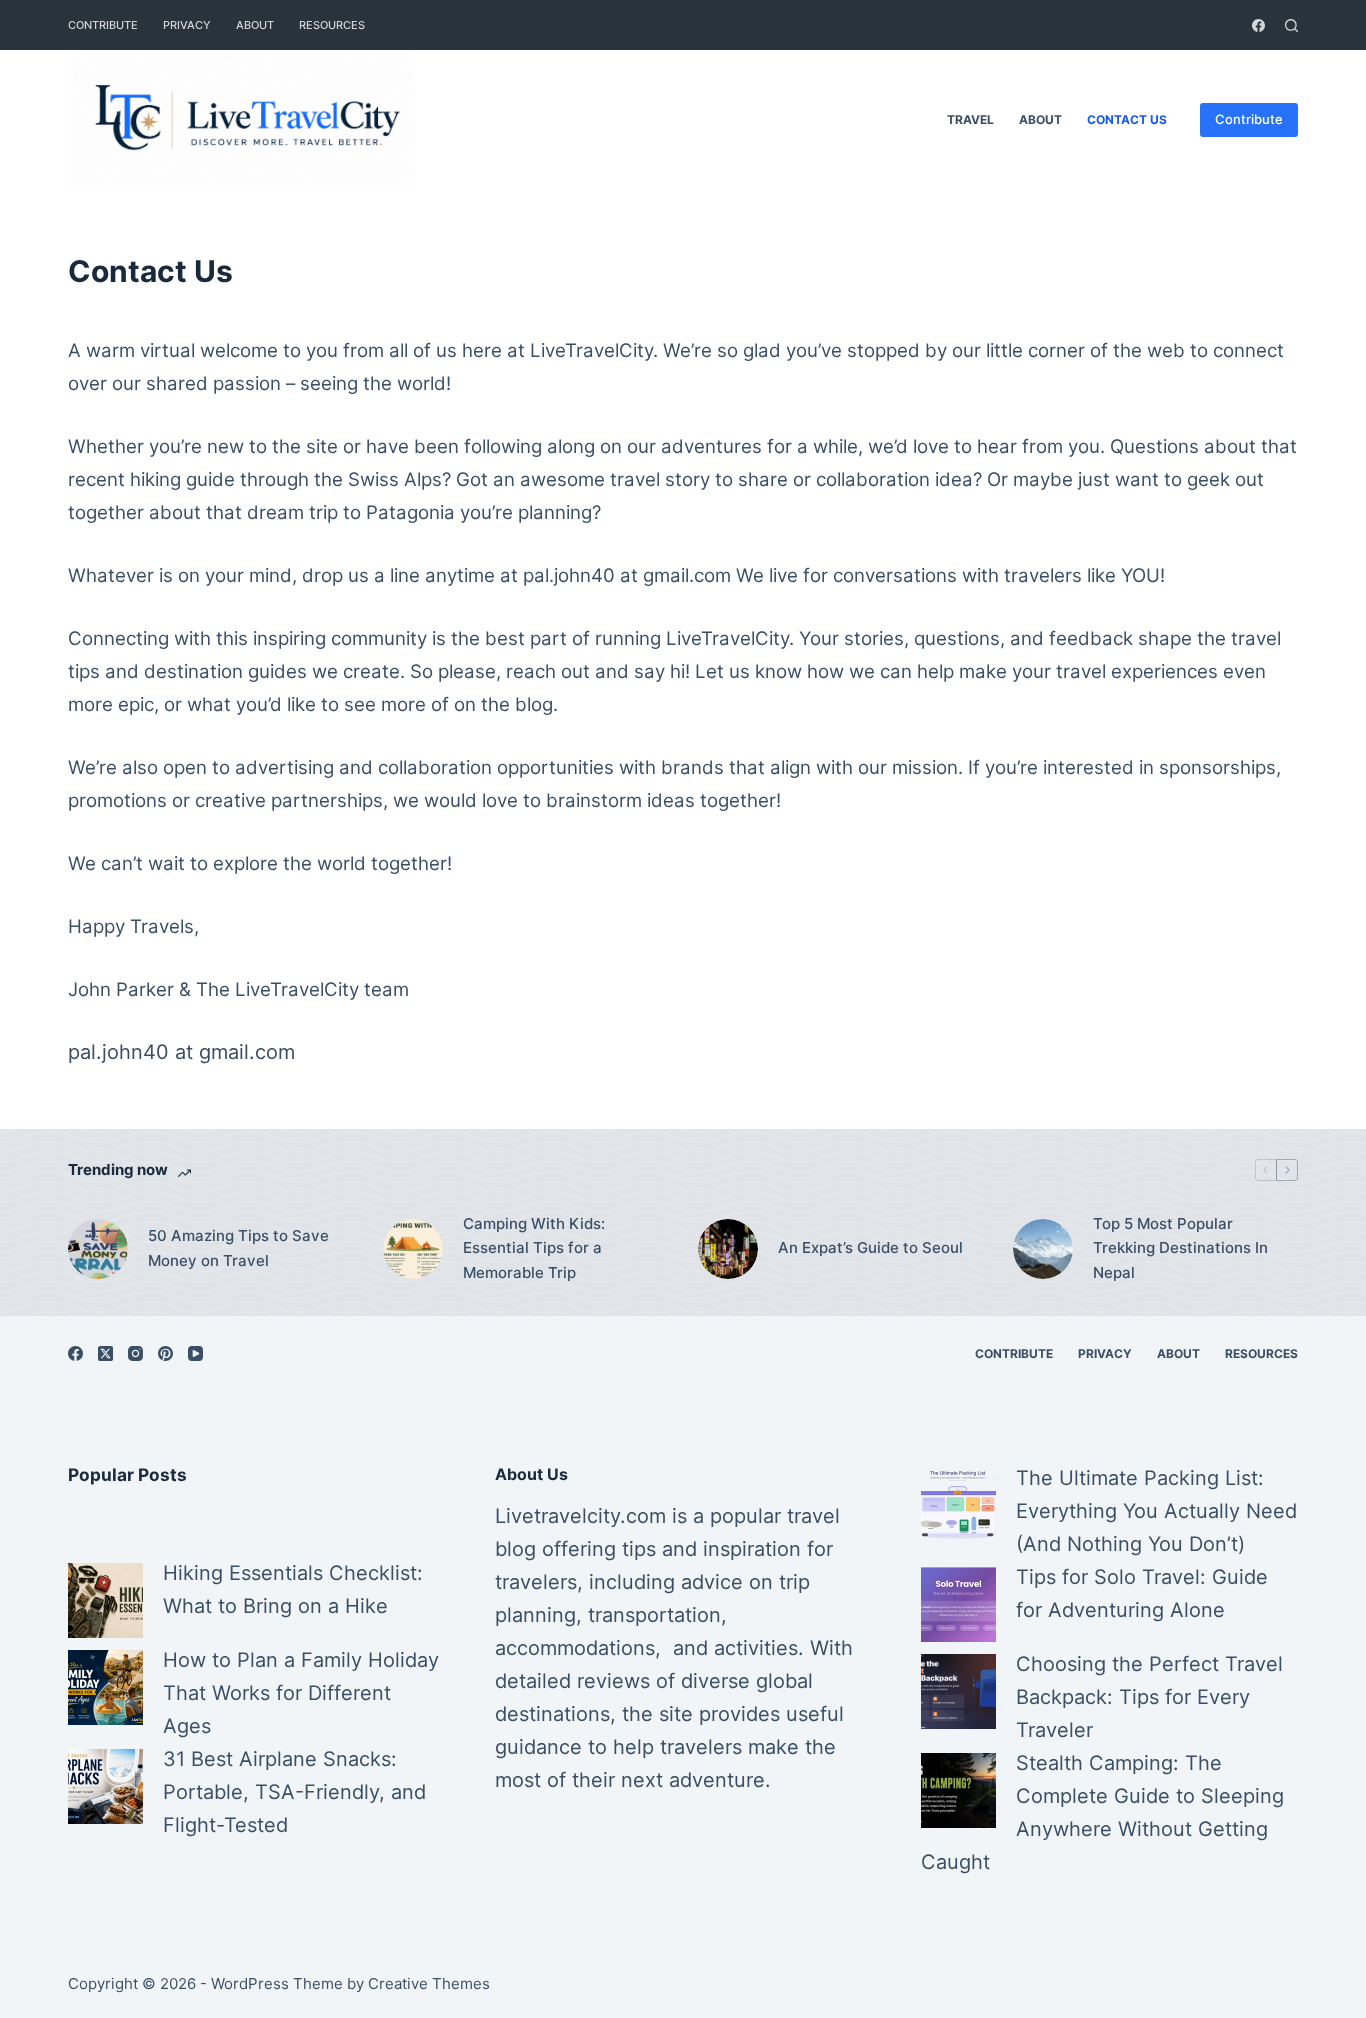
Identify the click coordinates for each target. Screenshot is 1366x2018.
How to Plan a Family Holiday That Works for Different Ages (301, 1693)
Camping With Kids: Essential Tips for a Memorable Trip (534, 1248)
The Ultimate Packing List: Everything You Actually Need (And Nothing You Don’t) (1156, 1511)
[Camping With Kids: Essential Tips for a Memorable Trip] (413, 1249)
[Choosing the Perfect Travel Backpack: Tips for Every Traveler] (958, 1691)
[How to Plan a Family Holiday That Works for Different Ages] (105, 1687)
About (255, 25)
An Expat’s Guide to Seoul (870, 1247)
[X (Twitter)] (105, 1353)
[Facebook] (1258, 25)
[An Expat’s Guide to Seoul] (728, 1249)
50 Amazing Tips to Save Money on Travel (238, 1248)
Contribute (103, 25)
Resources (332, 25)
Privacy (187, 25)
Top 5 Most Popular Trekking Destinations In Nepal (1180, 1248)
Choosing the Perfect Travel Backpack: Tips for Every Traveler (1149, 1697)
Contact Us (1127, 119)
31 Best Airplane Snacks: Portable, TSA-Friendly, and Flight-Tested (294, 1792)
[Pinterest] (165, 1353)
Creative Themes (429, 1983)
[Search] (1291, 25)
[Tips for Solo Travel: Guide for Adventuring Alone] (958, 1604)
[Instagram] (135, 1353)
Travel (970, 119)
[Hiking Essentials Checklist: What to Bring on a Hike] (105, 1600)
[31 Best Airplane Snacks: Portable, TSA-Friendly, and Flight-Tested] (105, 1786)
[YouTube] (195, 1353)
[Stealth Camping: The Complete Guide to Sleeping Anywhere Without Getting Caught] (958, 1790)
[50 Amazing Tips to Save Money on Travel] (98, 1249)
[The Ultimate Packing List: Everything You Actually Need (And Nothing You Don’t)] (958, 1505)
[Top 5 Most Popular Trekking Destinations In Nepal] (1043, 1249)
